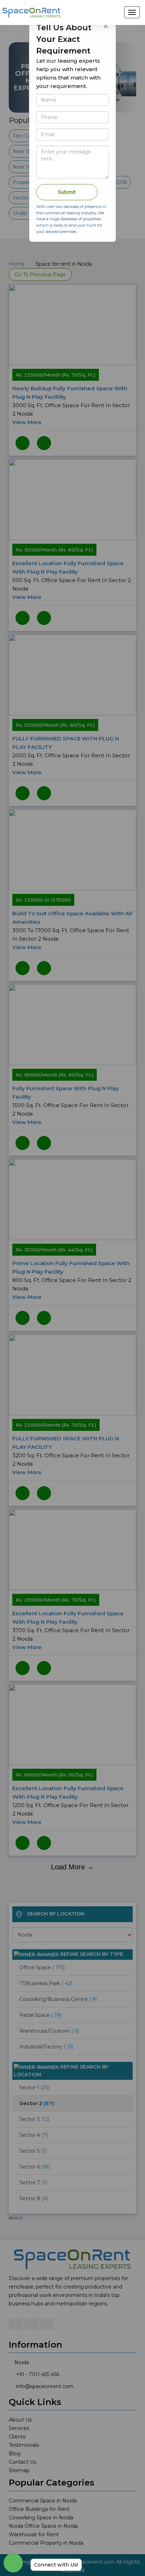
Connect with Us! (56, 2565)
